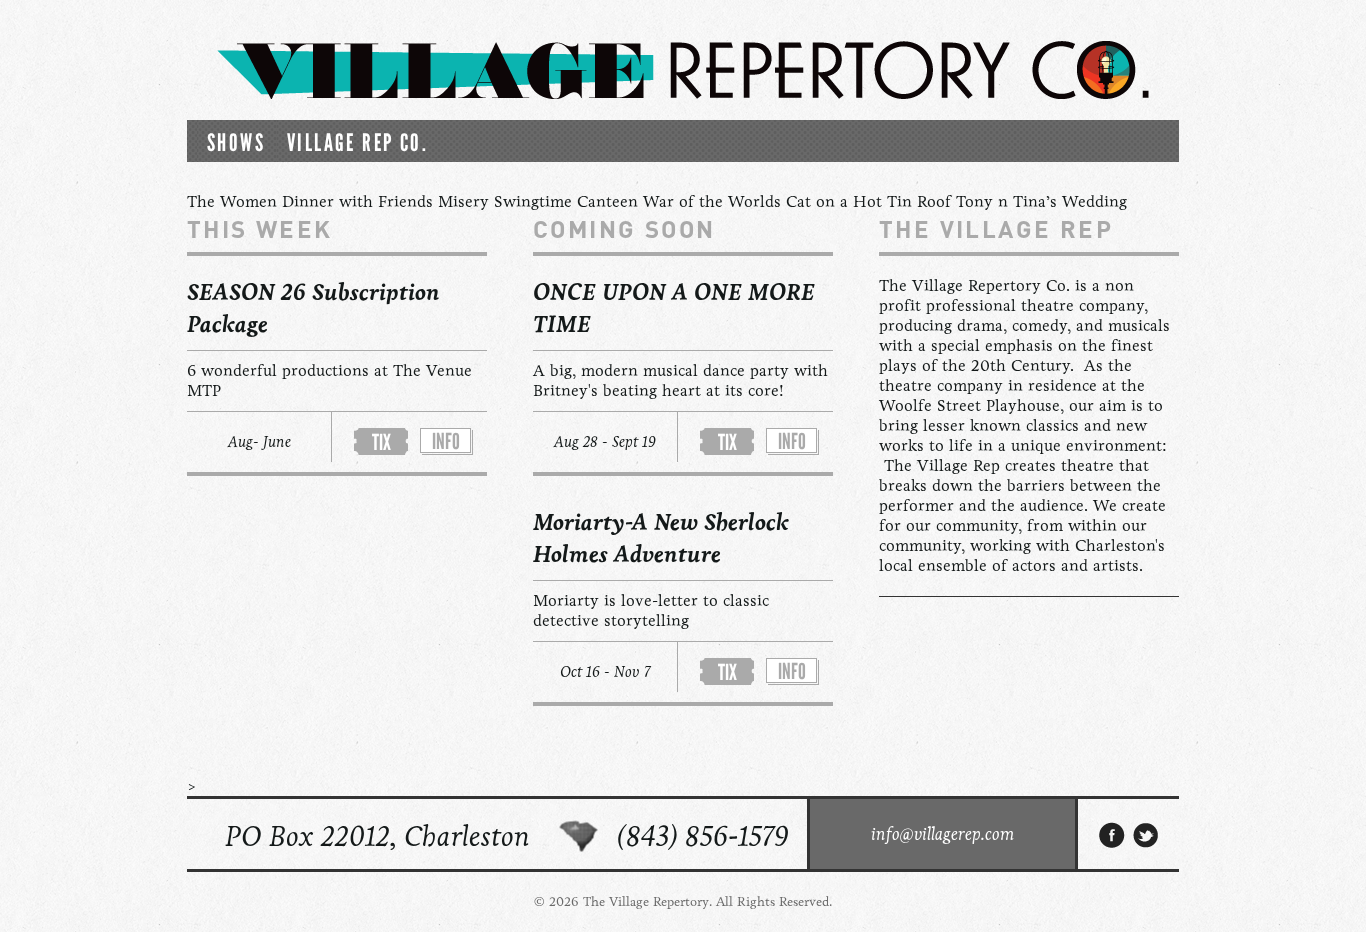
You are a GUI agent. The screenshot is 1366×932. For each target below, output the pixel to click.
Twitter (1147, 835)
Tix (381, 442)
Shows (236, 142)
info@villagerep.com (942, 834)
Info (446, 441)
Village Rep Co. (357, 142)
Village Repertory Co (683, 70)
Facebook (1112, 835)
